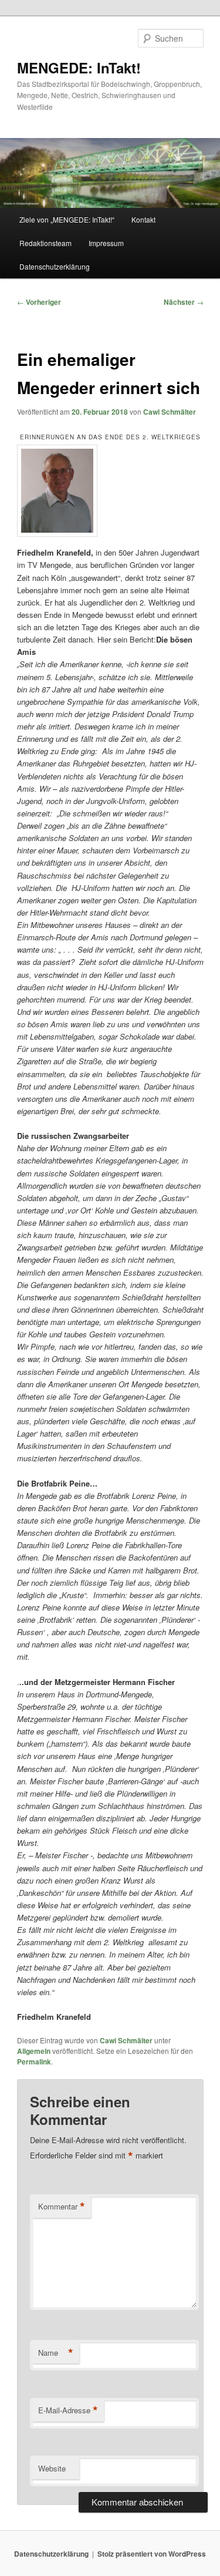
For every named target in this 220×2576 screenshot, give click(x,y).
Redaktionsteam (45, 243)
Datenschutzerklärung (55, 266)
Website (52, 2468)
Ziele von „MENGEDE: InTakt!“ (67, 219)
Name (56, 2353)
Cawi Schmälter (170, 412)
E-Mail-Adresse (68, 2410)
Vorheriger (39, 302)
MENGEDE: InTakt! (79, 68)
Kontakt (143, 219)
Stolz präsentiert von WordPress (152, 2554)
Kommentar (62, 2207)
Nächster (184, 302)
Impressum (106, 243)
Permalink (34, 2062)
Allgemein (34, 2051)
